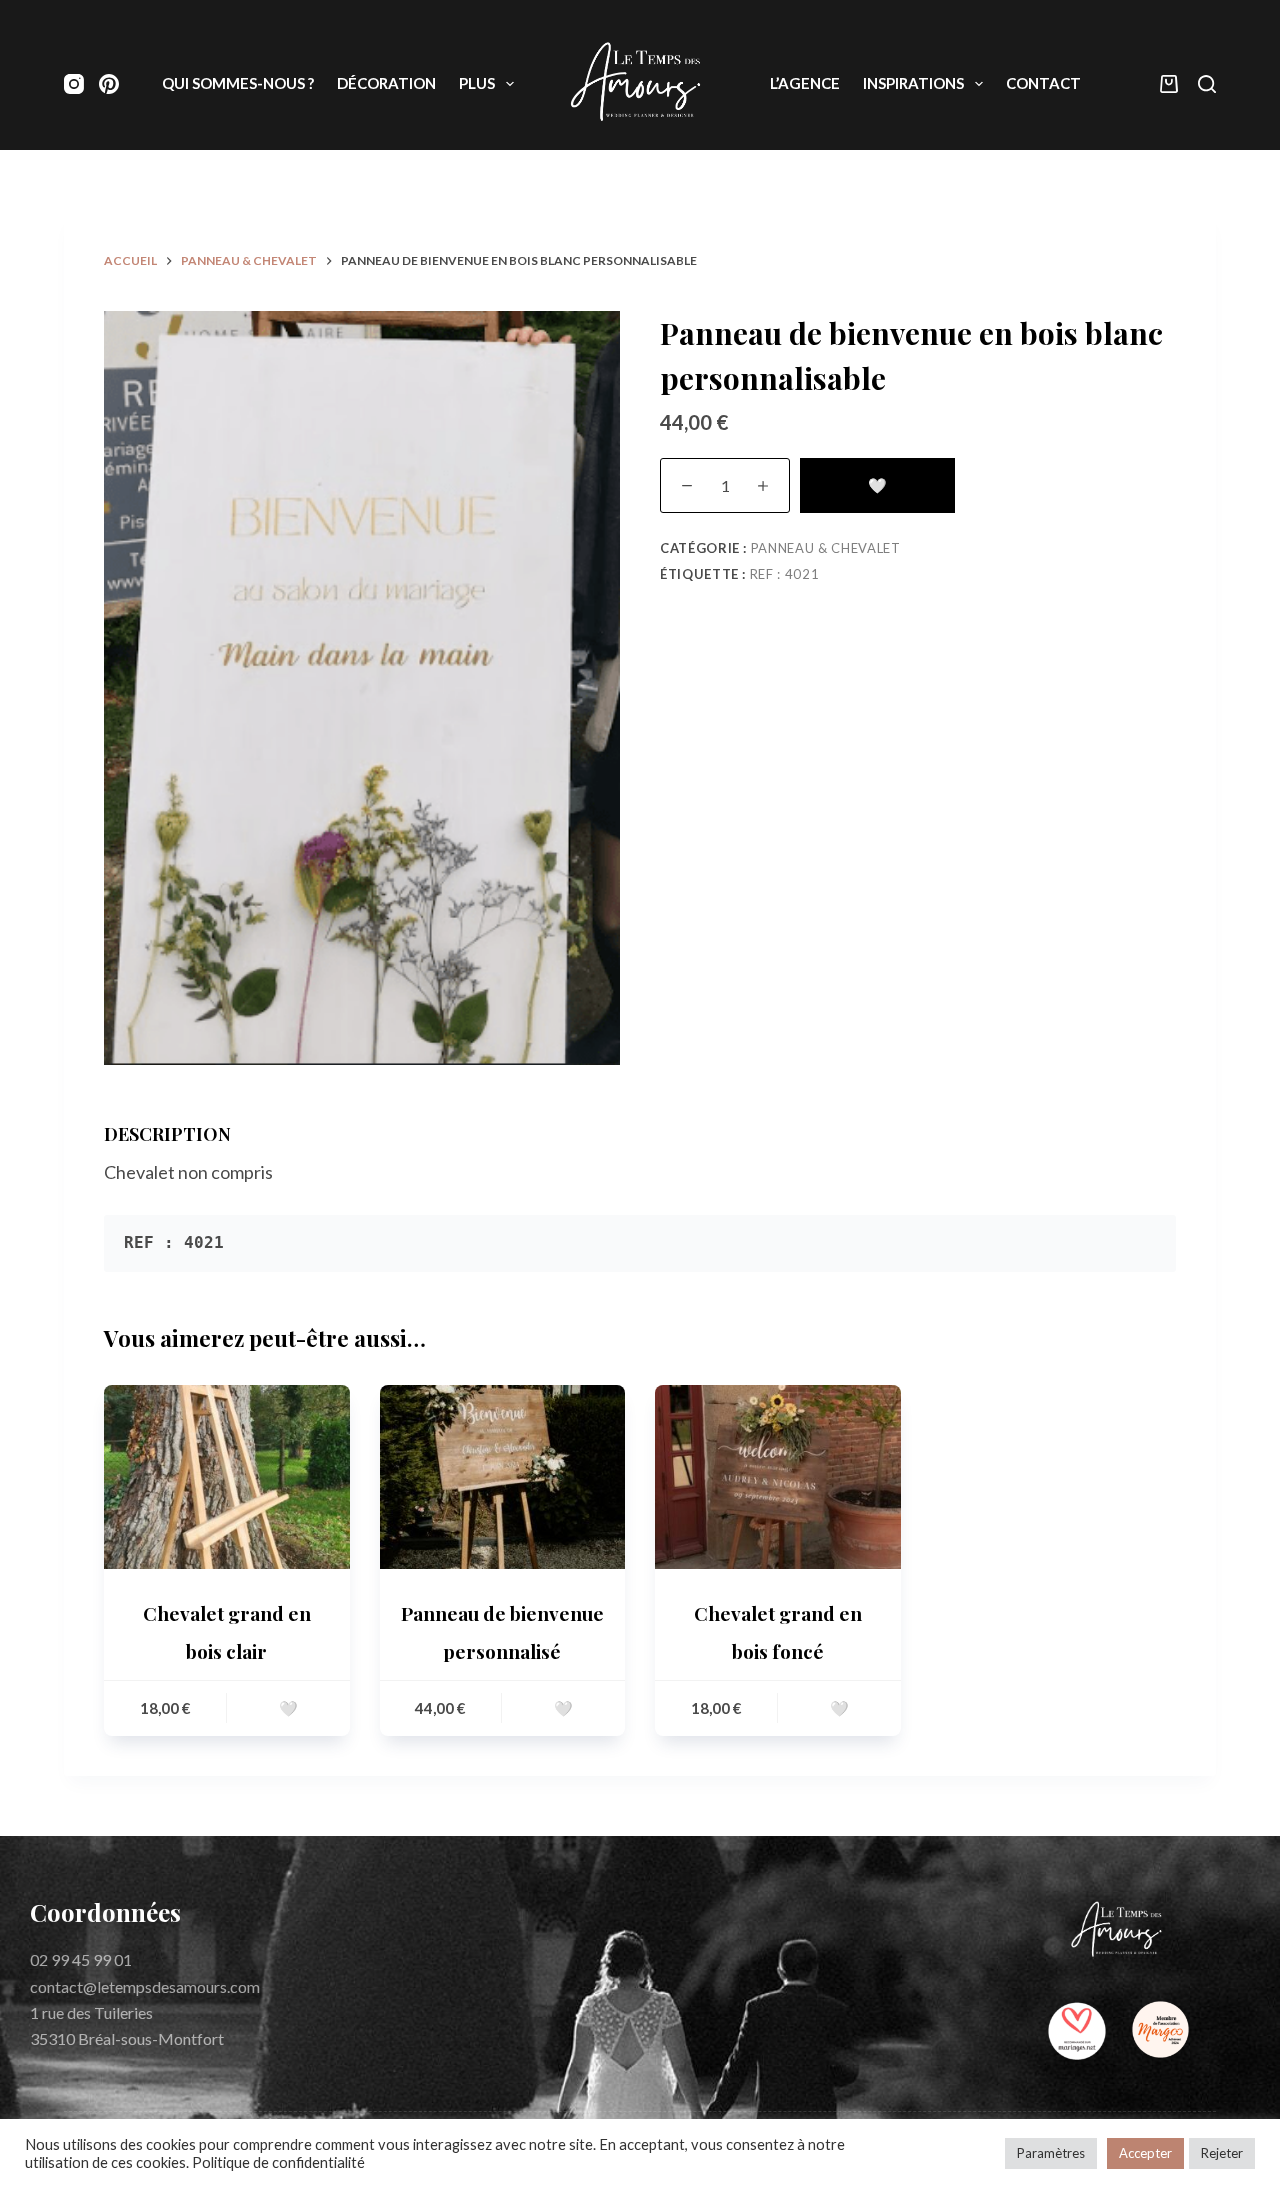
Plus (477, 83)
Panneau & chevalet (826, 548)
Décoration (386, 83)
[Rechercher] (1207, 84)
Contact (1043, 83)
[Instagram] (74, 84)
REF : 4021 (785, 574)
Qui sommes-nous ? (238, 83)
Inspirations (913, 83)
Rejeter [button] (1222, 2153)
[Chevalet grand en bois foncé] (778, 1477)
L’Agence (805, 83)
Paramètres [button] (1051, 2153)
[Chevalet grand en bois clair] (227, 1477)
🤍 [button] (288, 1708)
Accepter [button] (1145, 2153)
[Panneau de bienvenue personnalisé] (503, 1477)
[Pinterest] (109, 84)
